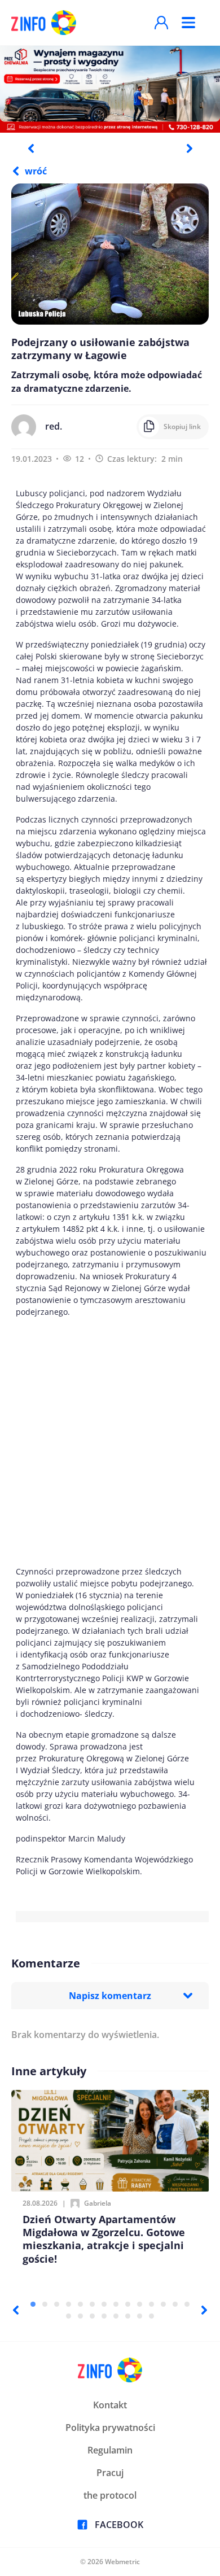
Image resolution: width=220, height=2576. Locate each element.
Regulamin (110, 2450)
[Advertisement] (110, 1442)
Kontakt (110, 2405)
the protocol (110, 2495)
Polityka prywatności (110, 2428)
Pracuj (110, 2473)
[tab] (33, 2304)
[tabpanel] (110, 89)
